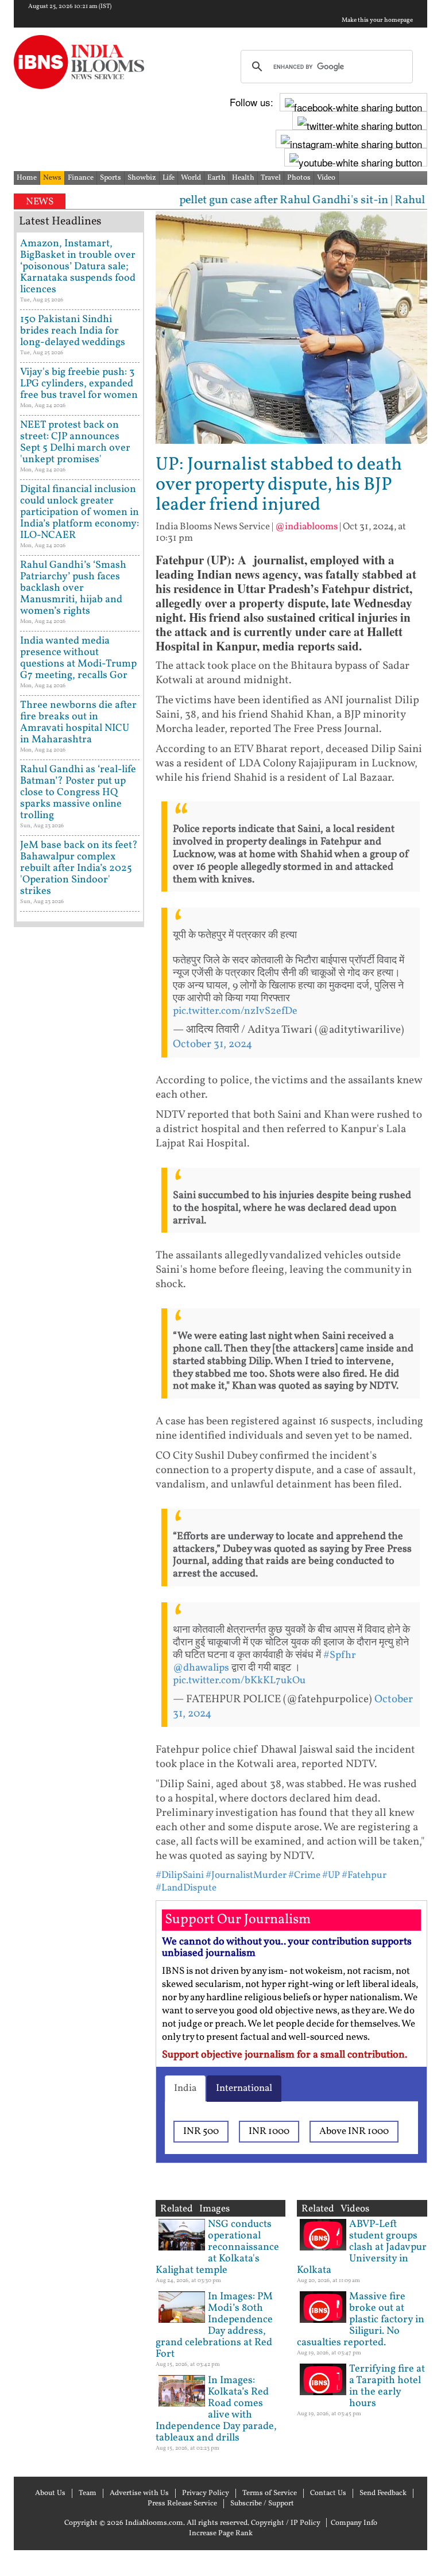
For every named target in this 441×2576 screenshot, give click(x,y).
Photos (299, 178)
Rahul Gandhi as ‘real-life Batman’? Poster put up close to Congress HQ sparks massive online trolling (78, 793)
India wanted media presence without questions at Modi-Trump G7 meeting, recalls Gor (78, 658)
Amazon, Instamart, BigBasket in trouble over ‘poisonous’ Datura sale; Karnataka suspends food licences (78, 267)
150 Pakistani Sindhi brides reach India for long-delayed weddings (73, 331)
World (191, 178)
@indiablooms (306, 527)
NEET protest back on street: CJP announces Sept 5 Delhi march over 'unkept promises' (75, 442)
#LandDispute (186, 1888)
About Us (50, 2493)
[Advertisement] (79, 1297)
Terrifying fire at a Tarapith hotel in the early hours (387, 2386)
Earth (216, 178)
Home (27, 178)
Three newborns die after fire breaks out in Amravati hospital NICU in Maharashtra (78, 723)
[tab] (185, 2089)
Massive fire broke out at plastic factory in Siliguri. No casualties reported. (361, 2320)
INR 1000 (269, 2131)
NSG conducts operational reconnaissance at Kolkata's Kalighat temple (217, 2247)
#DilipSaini (180, 1875)
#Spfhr (340, 1655)
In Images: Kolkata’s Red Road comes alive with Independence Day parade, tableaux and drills (216, 2409)
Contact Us (328, 2493)
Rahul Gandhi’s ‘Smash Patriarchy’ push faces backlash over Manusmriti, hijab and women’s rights (73, 588)
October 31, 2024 (212, 1044)
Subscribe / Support (262, 2504)
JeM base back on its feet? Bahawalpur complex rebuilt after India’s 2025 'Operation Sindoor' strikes (79, 868)
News (52, 178)
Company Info (354, 2523)
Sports (111, 178)
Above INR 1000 (354, 2131)
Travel (271, 178)
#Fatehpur (364, 1875)
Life (169, 178)
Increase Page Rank (221, 2534)
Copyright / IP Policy (286, 2523)
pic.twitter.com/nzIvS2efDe (235, 1011)
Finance (81, 178)
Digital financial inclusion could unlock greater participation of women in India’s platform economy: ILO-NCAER (80, 512)
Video (326, 178)
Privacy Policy (206, 2493)
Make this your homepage (377, 21)
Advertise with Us (139, 2493)
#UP (331, 1875)
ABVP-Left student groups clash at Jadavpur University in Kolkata (362, 2247)
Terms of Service (270, 2493)
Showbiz (142, 178)
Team (88, 2493)
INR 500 (201, 2131)
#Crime (304, 1875)
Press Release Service (182, 2504)
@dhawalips (201, 1668)
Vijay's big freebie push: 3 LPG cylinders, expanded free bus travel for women (79, 384)
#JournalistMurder (246, 1875)
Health (243, 178)
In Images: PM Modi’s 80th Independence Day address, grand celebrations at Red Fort (214, 2325)
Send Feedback (383, 2493)
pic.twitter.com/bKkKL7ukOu (239, 1681)
